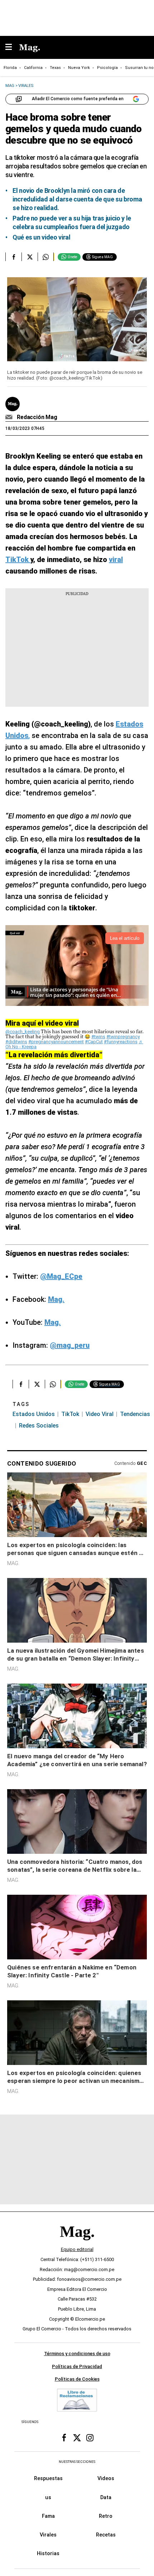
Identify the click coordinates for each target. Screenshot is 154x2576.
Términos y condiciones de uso (77, 2354)
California (33, 68)
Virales (48, 2535)
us (48, 2497)
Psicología (107, 68)
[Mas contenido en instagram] (90, 2438)
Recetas (106, 2535)
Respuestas (48, 2478)
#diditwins (16, 1042)
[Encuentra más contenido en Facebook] (13, 257)
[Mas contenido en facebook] (64, 2438)
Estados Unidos (34, 1414)
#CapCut (94, 1042)
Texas (55, 68)
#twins (98, 1037)
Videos (106, 2478)
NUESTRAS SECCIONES (77, 2462)
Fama (48, 2516)
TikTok (70, 1414)
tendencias (135, 1414)
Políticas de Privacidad (77, 2366)
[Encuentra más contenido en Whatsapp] (46, 257)
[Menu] (12, 48)
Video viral (100, 1414)
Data (106, 2497)
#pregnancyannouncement (56, 1042)
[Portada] (77, 2244)
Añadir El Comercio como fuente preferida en (78, 99)
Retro (106, 2516)
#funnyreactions (121, 1042)
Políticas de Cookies (77, 2379)
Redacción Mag (37, 417)
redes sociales (39, 1426)
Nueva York (79, 68)
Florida (10, 68)
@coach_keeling (23, 1032)
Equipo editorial (77, 2249)
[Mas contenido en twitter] (77, 2438)
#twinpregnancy (123, 1037)
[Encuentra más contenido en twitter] (30, 257)
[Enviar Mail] (10, 417)
